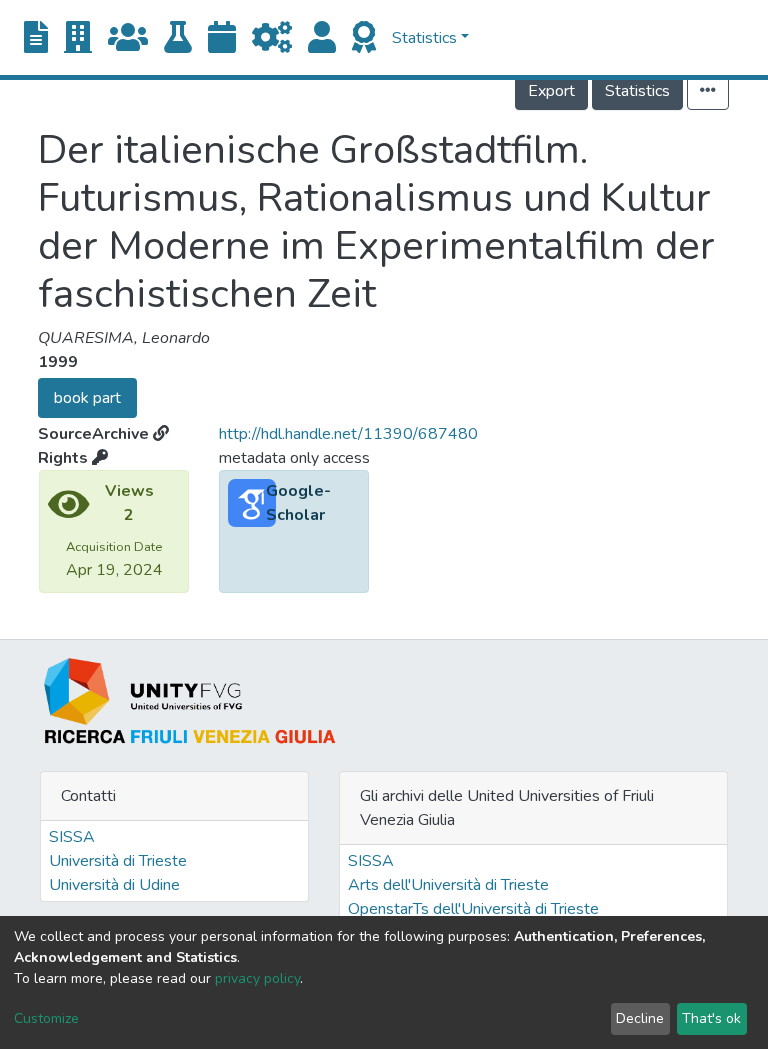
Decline (640, 1018)
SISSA (72, 837)
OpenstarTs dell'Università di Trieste (473, 909)
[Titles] (36, 38)
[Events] (222, 38)
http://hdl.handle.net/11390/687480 (348, 434)
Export (551, 91)
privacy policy (257, 978)
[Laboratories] (178, 38)
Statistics (637, 91)
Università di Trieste (118, 861)
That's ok (711, 1018)
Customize (46, 1018)
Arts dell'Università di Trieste (448, 885)
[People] (322, 38)
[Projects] (272, 38)
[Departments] (78, 38)
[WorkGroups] (128, 38)
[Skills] (364, 38)
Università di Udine (114, 885)
